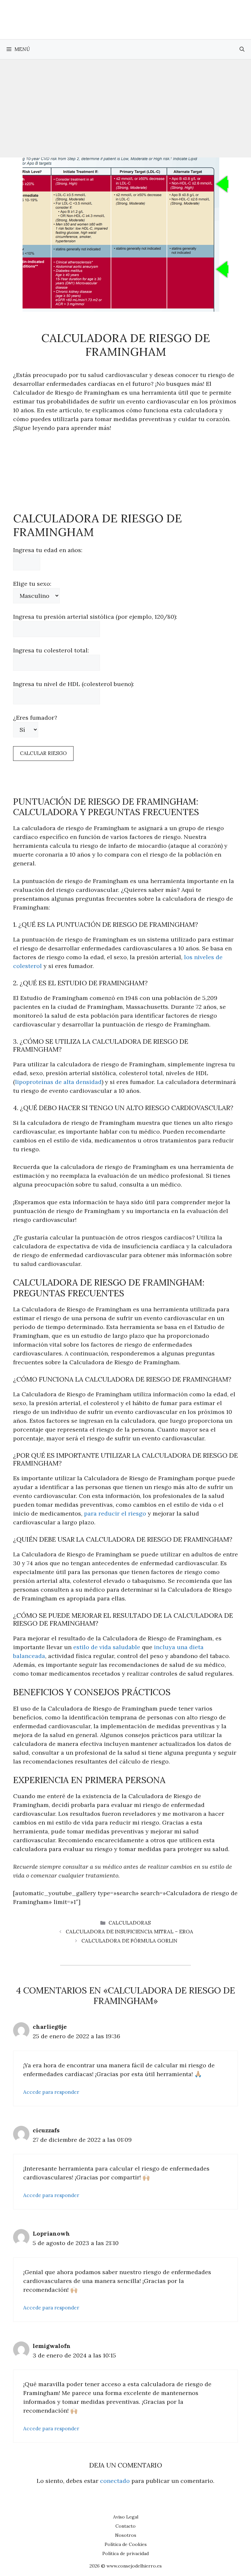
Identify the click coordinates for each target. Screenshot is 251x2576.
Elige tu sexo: (32, 584)
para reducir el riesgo (115, 1513)
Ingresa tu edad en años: (48, 550)
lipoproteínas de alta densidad (58, 1082)
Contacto (125, 2526)
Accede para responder (51, 2092)
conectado (115, 2481)
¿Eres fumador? (35, 718)
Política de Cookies (126, 2544)
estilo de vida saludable (107, 1647)
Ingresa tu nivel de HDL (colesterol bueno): (74, 684)
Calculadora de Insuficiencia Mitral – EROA (129, 1932)
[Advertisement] (125, 108)
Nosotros (126, 2535)
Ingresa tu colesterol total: (51, 650)
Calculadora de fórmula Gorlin (129, 1941)
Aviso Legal (126, 2517)
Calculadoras (130, 1923)
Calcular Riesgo (43, 753)
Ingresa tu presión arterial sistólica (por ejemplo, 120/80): (95, 617)
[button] (242, 49)
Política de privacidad (125, 2553)
